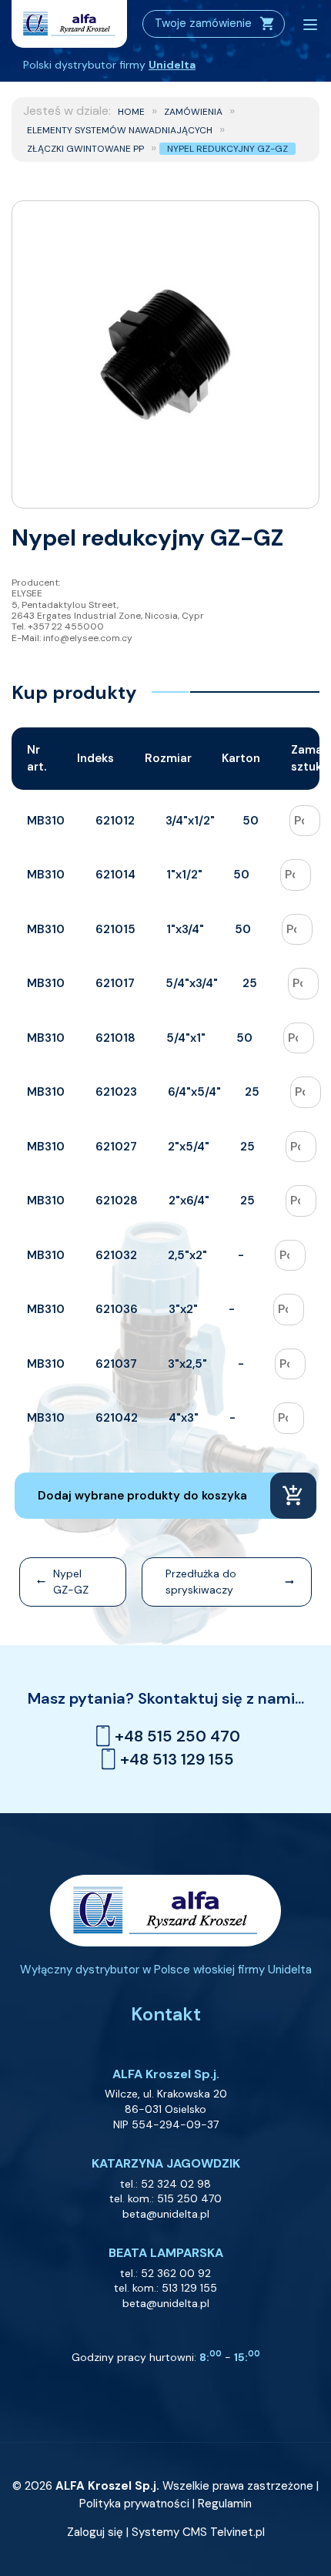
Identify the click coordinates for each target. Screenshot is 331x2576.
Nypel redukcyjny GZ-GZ (227, 149)
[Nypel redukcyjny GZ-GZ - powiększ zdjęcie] (165, 354)
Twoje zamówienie (203, 23)
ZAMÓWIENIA (193, 112)
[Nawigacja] (310, 25)
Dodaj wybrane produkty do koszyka (142, 1496)
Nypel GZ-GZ (71, 1582)
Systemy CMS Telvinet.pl (198, 2532)
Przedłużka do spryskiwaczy (201, 1582)
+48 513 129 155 (177, 1759)
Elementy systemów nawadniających (120, 130)
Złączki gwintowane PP (85, 149)
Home (131, 112)
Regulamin (225, 2504)
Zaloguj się (95, 2532)
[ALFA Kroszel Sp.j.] (69, 24)
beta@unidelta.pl (166, 2214)
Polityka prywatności (134, 2504)
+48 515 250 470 (177, 1736)
